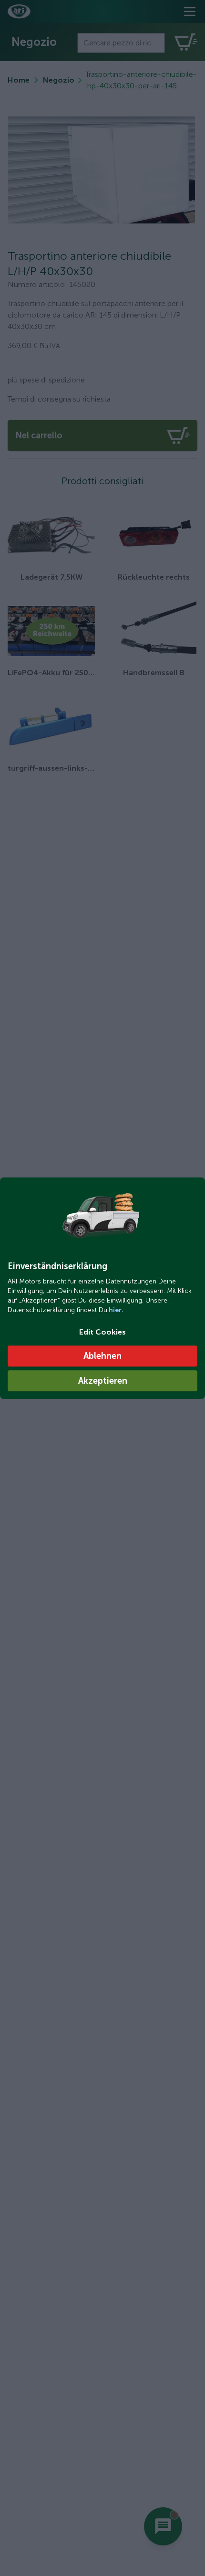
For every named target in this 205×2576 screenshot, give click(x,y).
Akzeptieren (103, 1381)
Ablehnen (102, 1356)
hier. (115, 1310)
